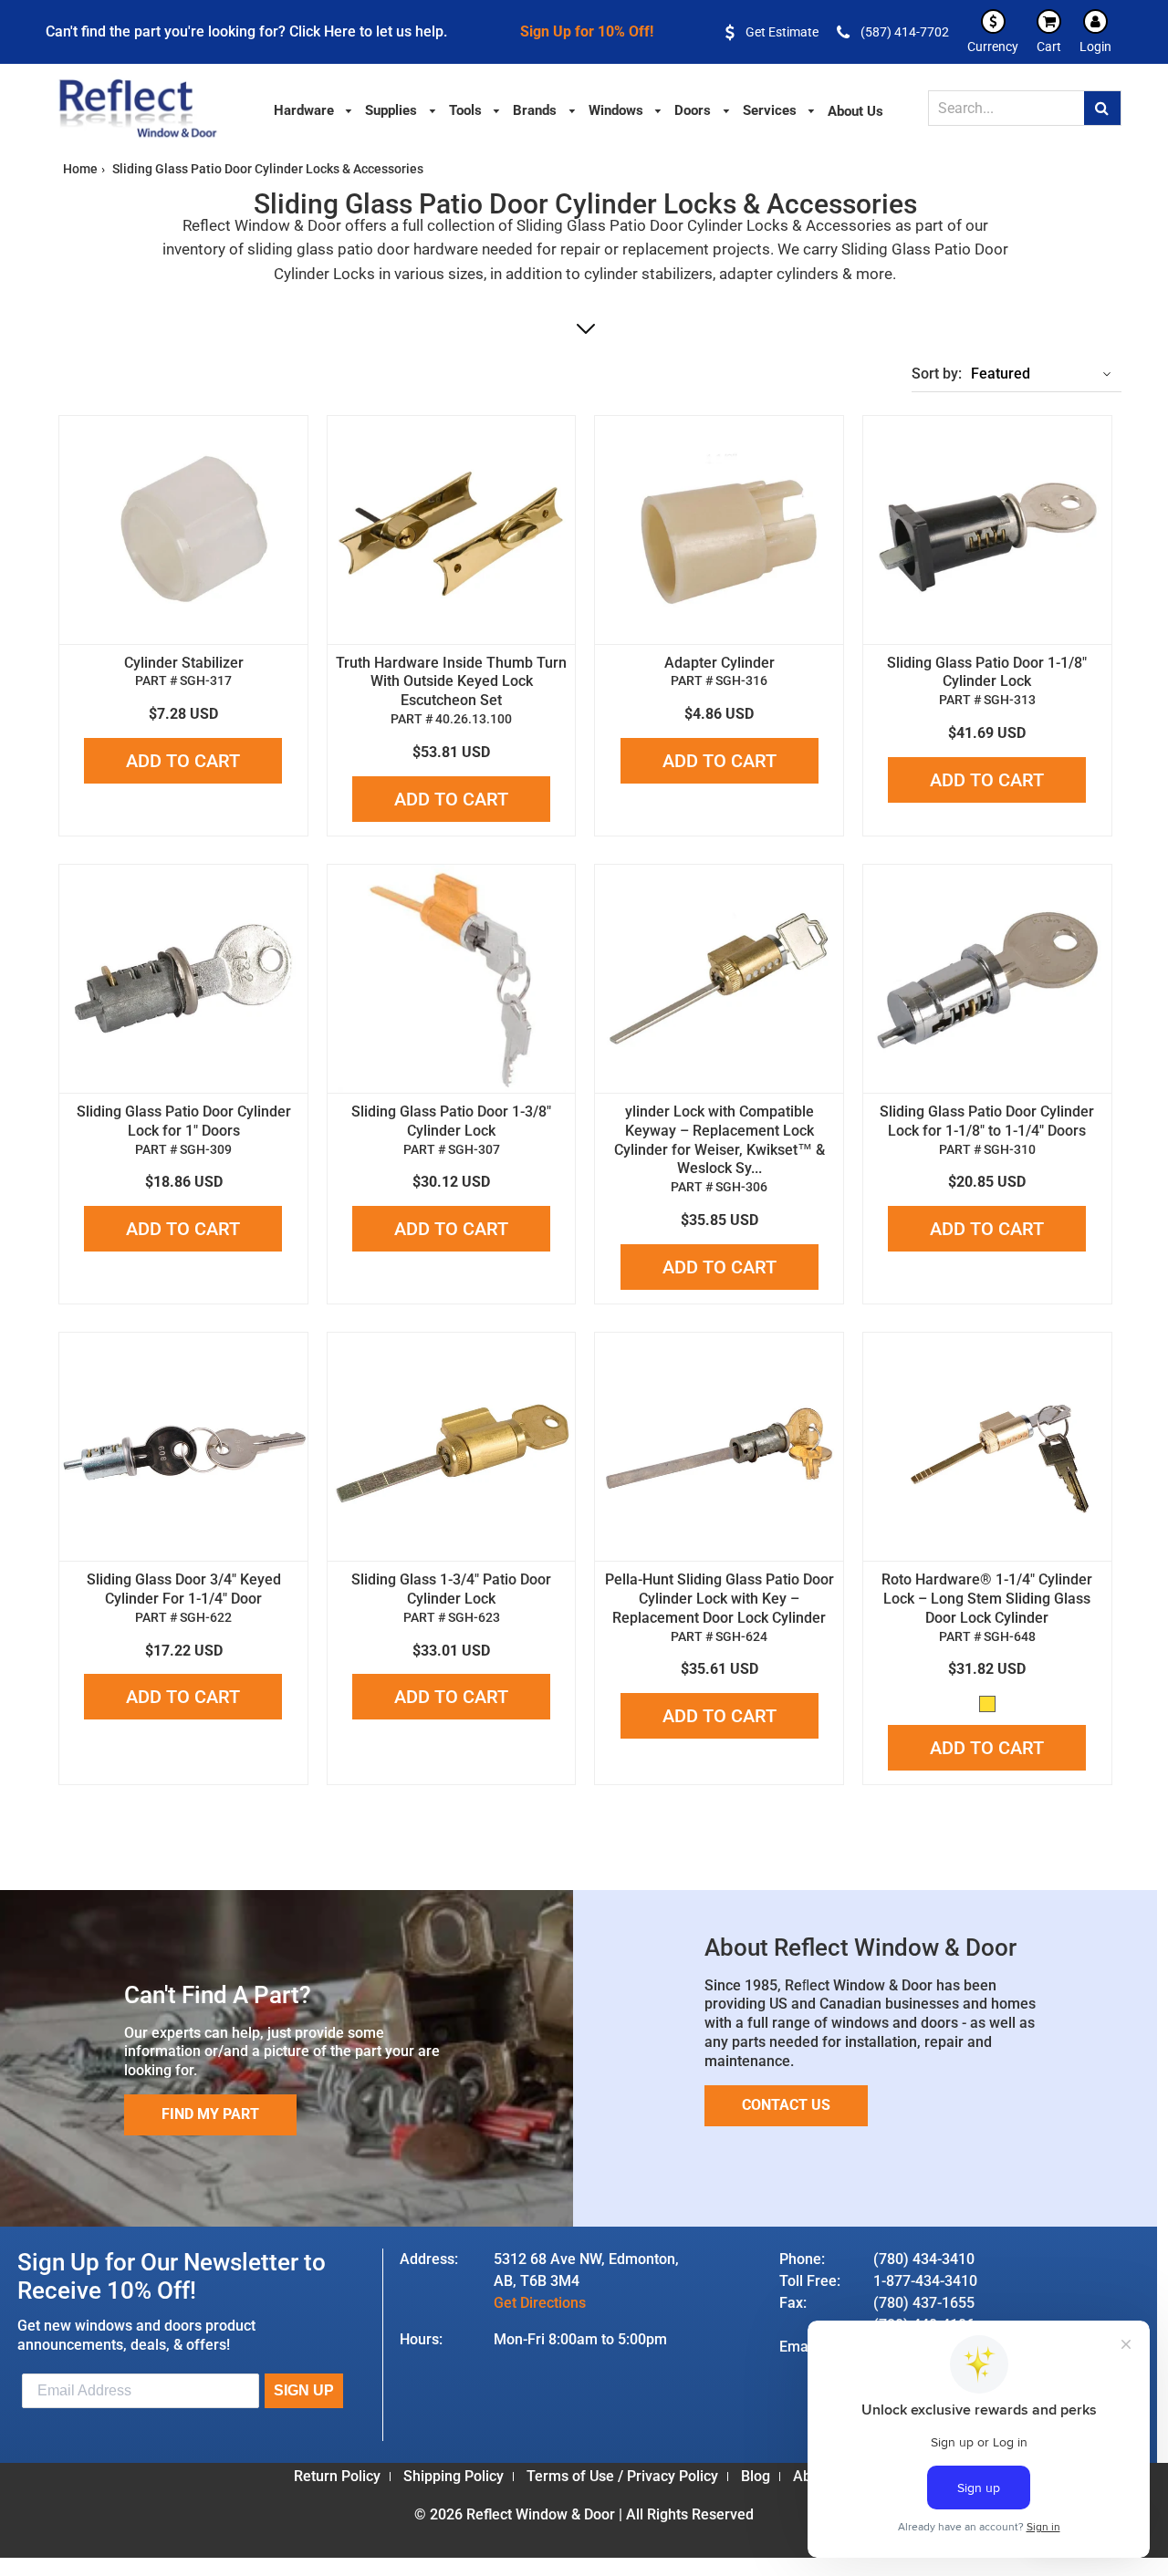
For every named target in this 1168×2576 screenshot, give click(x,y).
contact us (786, 2105)
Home (80, 169)
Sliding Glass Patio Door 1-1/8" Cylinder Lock (987, 672)
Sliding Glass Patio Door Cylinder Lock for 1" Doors (184, 1121)
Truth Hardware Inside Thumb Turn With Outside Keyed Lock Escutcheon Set (451, 682)
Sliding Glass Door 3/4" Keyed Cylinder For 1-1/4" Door (184, 1589)
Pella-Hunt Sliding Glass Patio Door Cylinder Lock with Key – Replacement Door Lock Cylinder (720, 1599)
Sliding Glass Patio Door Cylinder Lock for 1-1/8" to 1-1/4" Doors (987, 1121)
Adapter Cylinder (720, 663)
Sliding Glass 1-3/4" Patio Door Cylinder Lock (451, 1589)
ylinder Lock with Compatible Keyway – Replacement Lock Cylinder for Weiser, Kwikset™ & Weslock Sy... (720, 1140)
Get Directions (540, 2303)
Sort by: (937, 374)
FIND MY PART (210, 2114)
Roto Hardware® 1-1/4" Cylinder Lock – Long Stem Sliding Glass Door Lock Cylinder (987, 1599)
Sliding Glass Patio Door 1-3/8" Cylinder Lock (451, 1121)
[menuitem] (314, 109)
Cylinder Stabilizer (184, 663)
